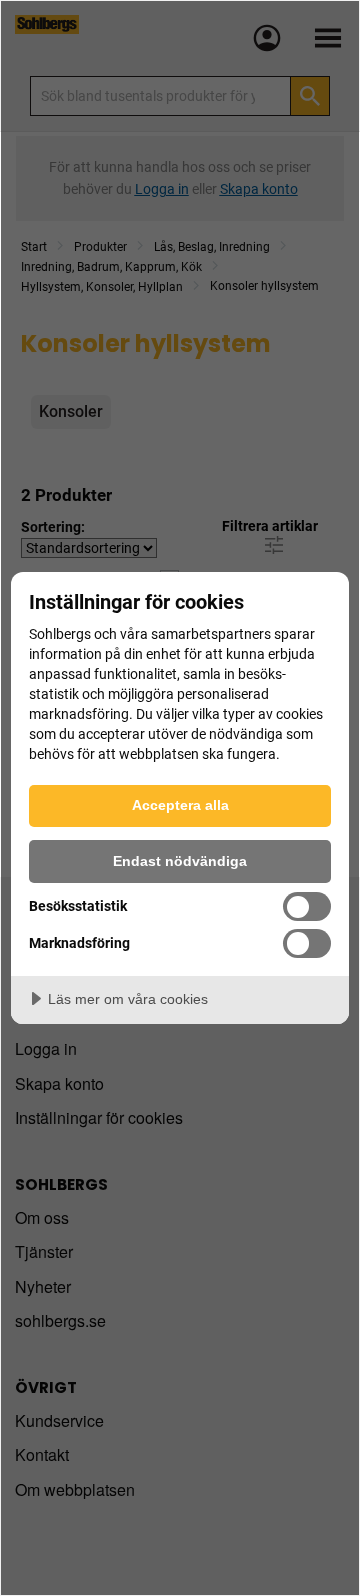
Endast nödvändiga (180, 861)
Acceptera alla (180, 805)
